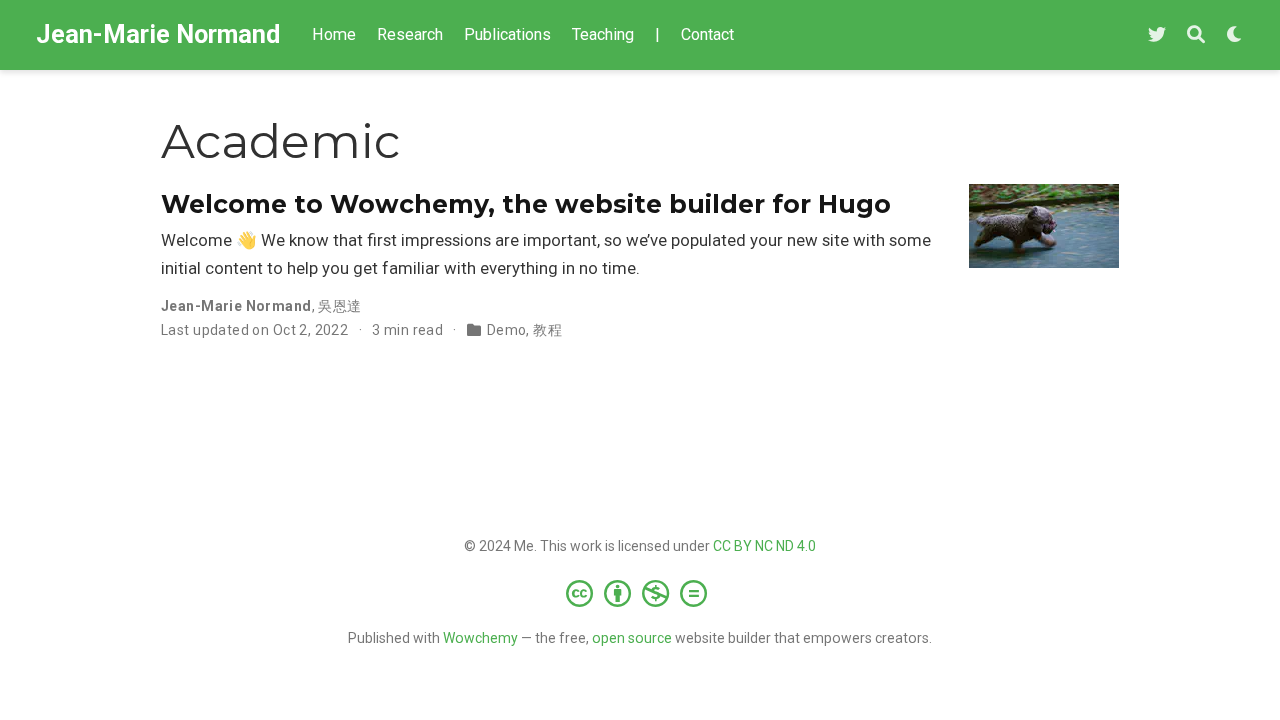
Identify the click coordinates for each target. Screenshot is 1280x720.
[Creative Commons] (640, 593)
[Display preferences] (1235, 35)
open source (632, 638)
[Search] (1196, 35)
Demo (507, 330)
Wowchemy (480, 638)
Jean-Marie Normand (158, 34)
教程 (547, 330)
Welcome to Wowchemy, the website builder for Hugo (526, 204)
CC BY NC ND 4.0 (764, 546)
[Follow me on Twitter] (1157, 35)
